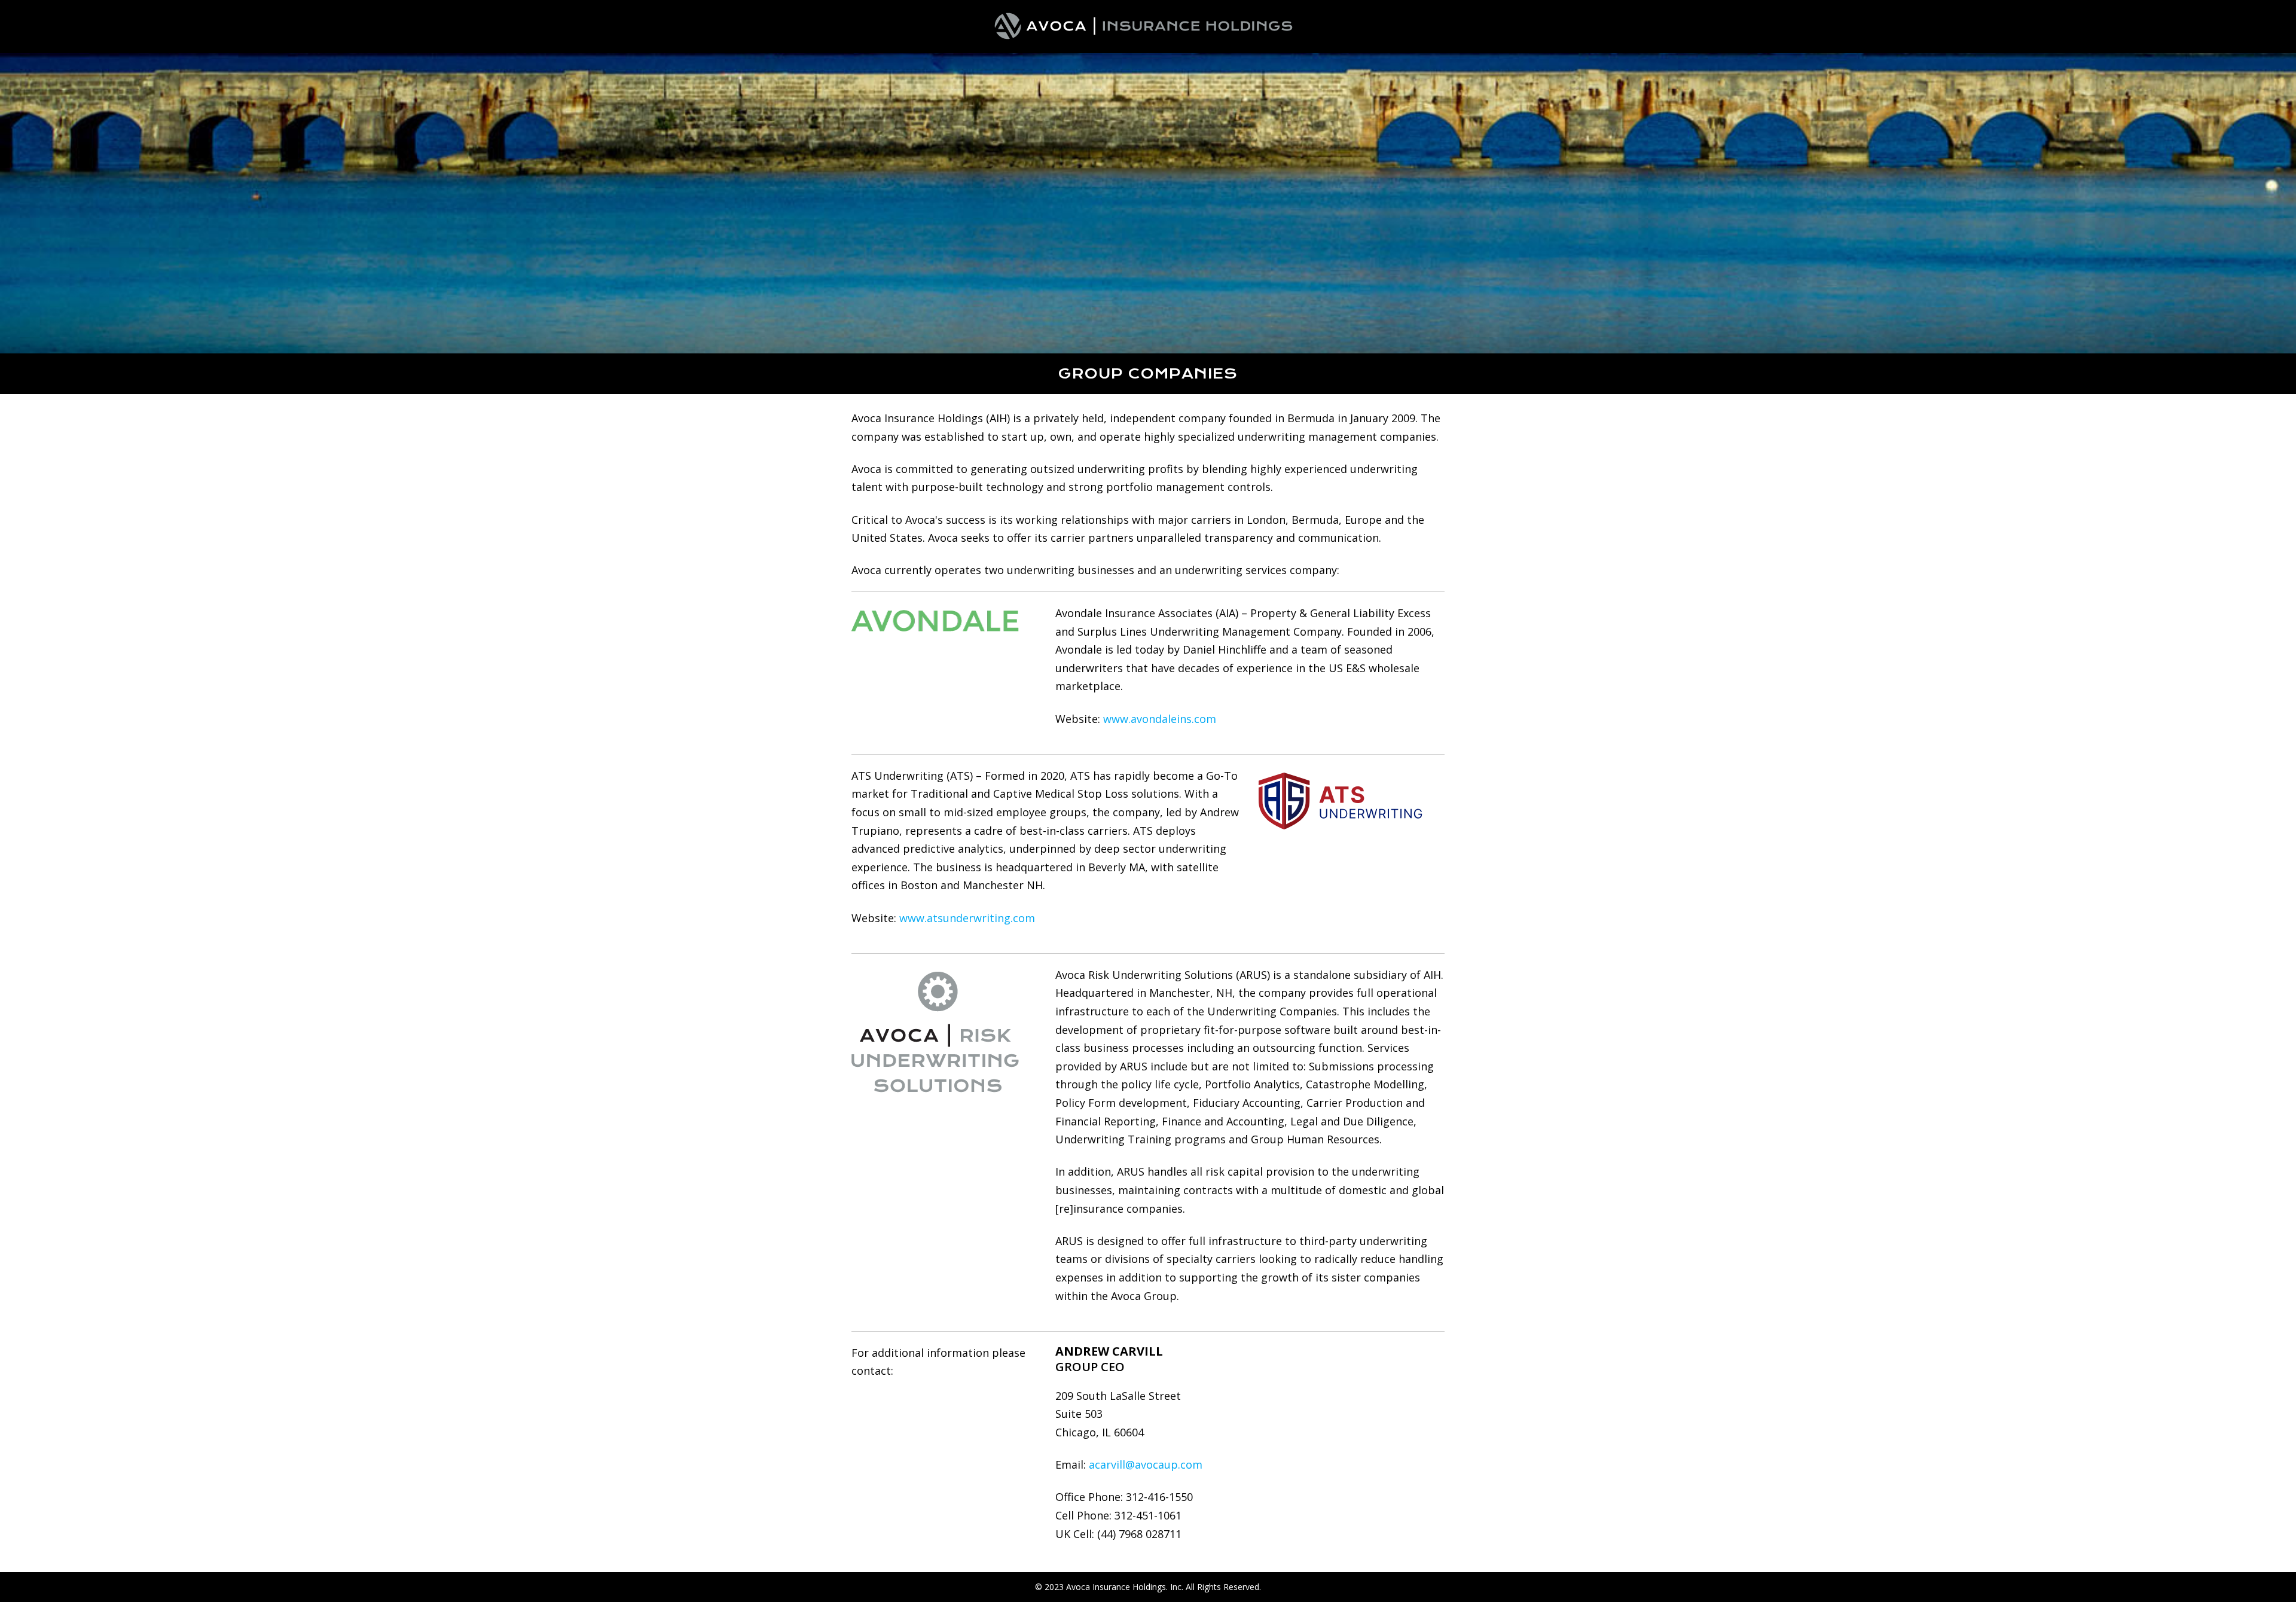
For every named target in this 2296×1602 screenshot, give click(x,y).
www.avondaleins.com (1160, 719)
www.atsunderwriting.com (967, 918)
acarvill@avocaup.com (1146, 1464)
